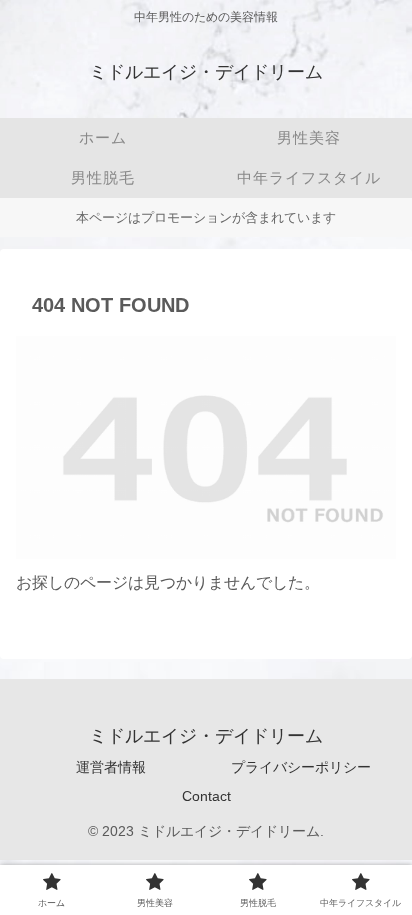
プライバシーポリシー (301, 767)
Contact (206, 796)
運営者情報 (111, 767)
